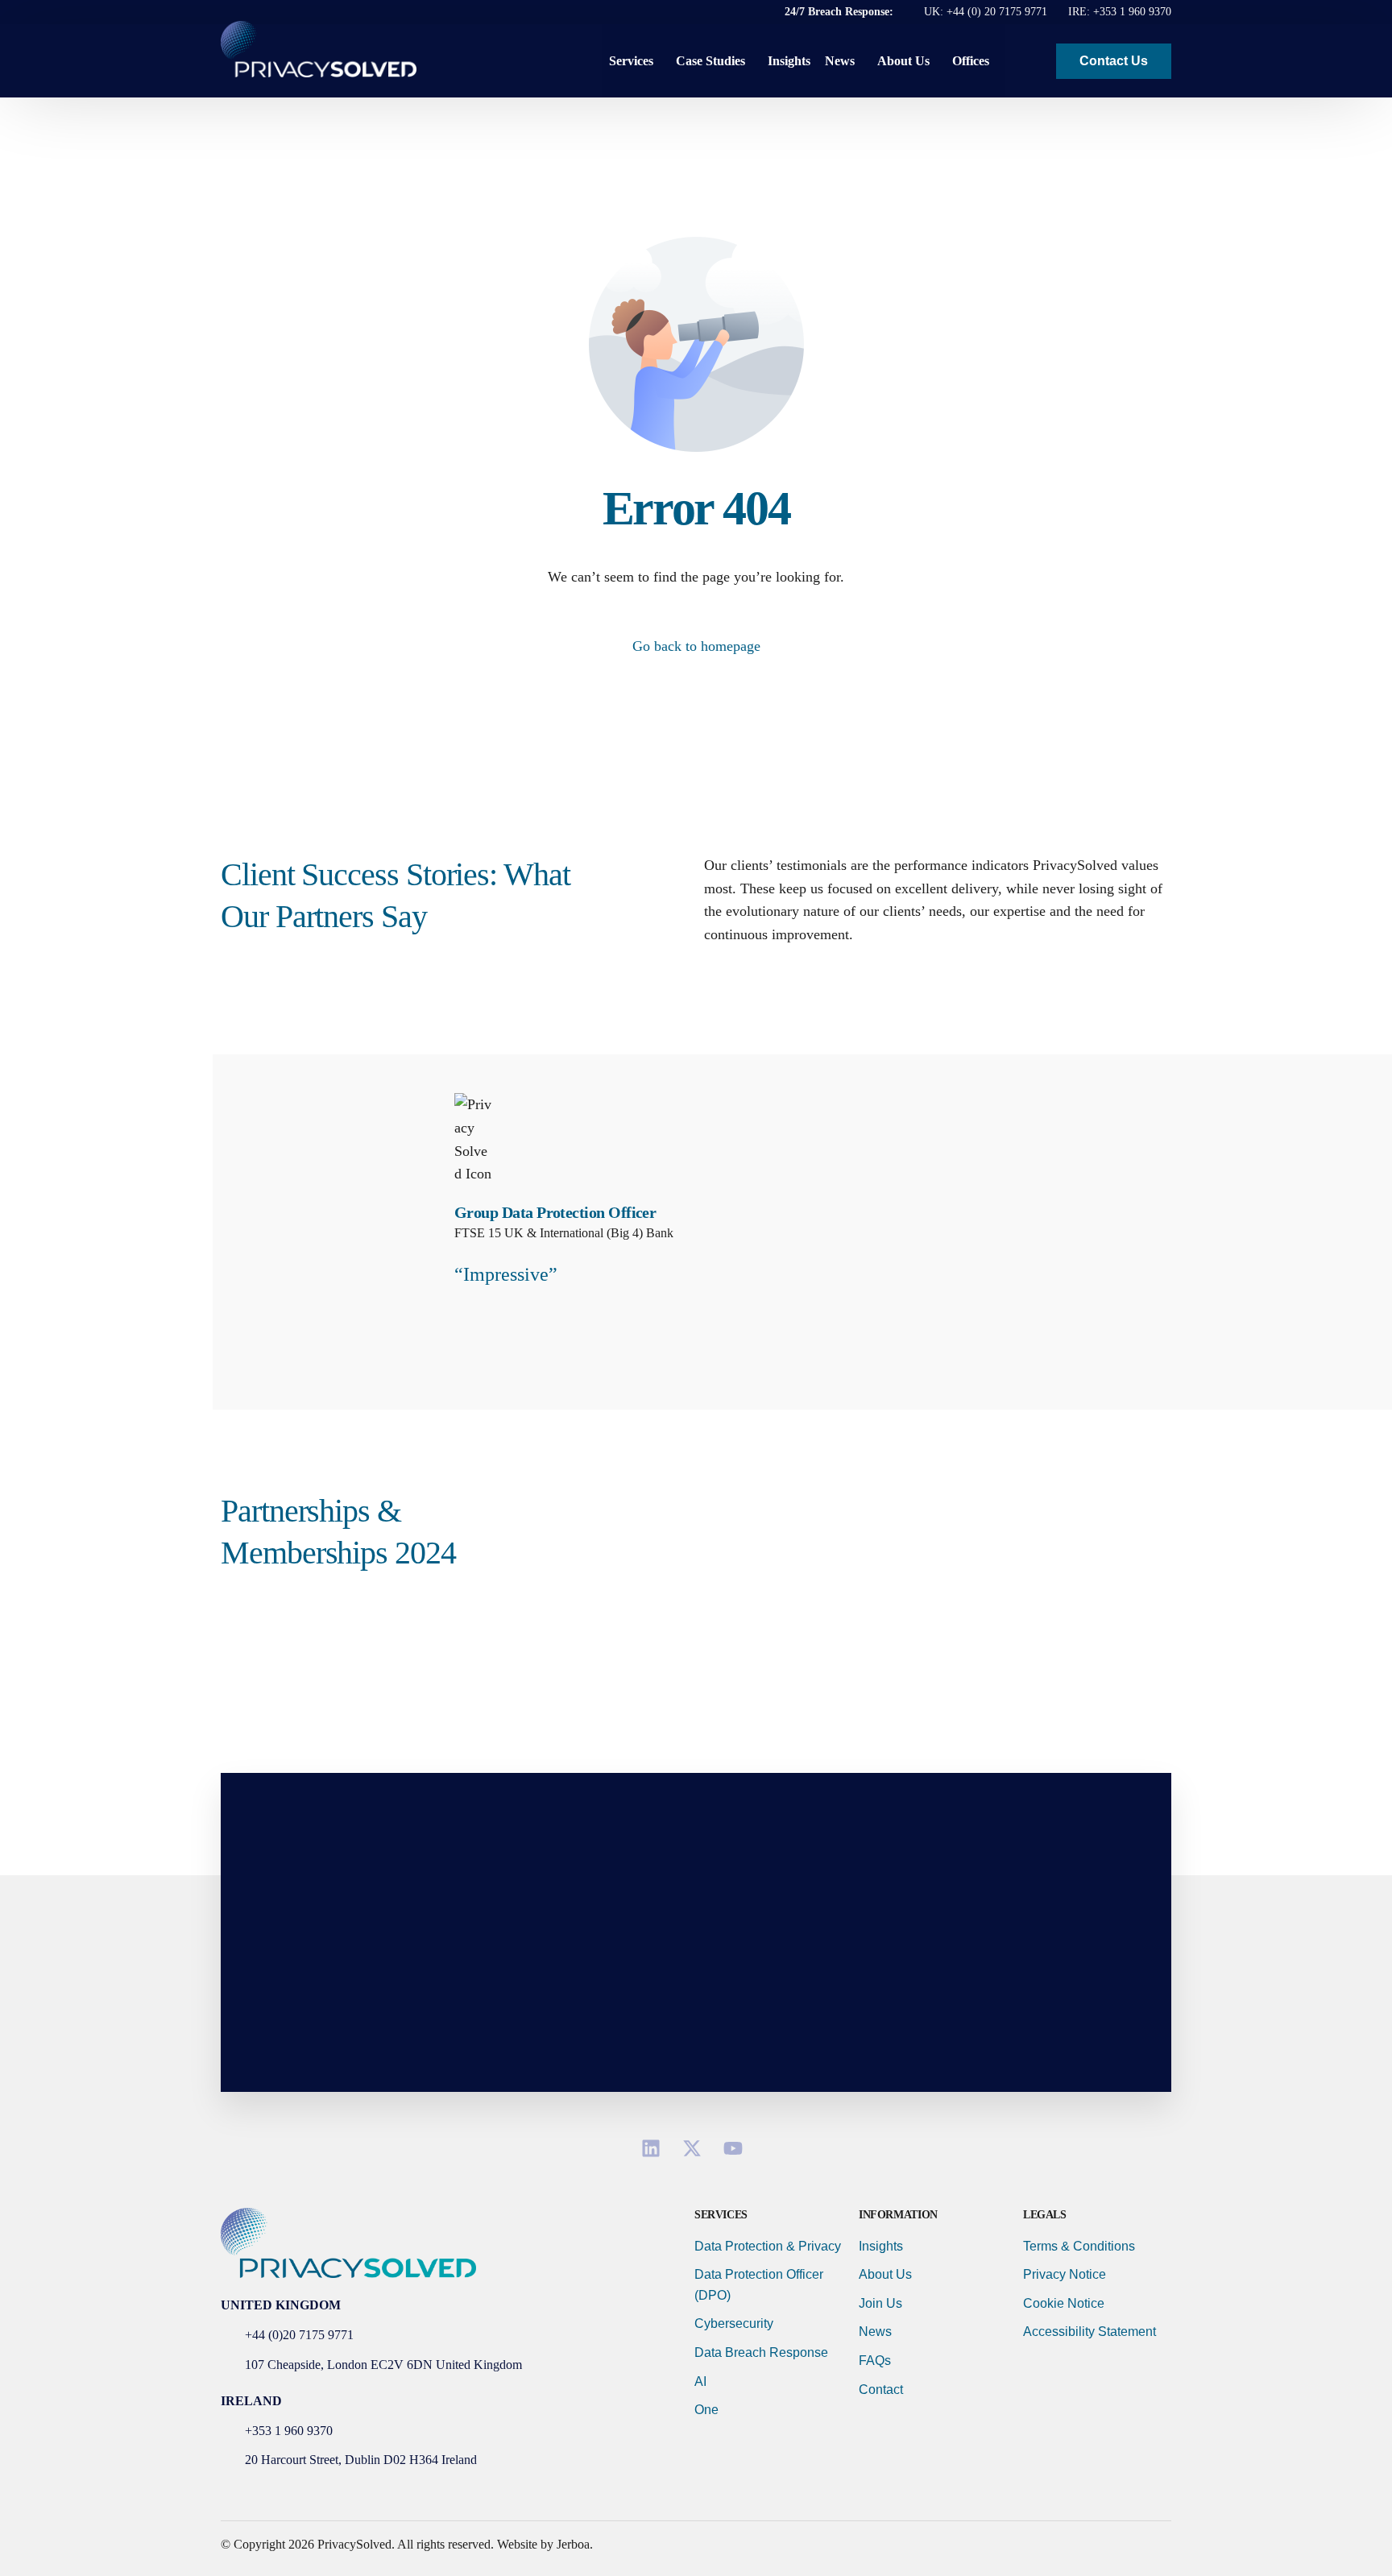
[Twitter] (696, 2148)
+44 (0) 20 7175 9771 (997, 12)
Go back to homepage (696, 646)
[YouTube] (737, 2148)
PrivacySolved (354, 2544)
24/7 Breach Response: (841, 12)
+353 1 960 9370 (1132, 12)
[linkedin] (655, 2148)
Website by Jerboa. (545, 2544)
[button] (1030, 61)
